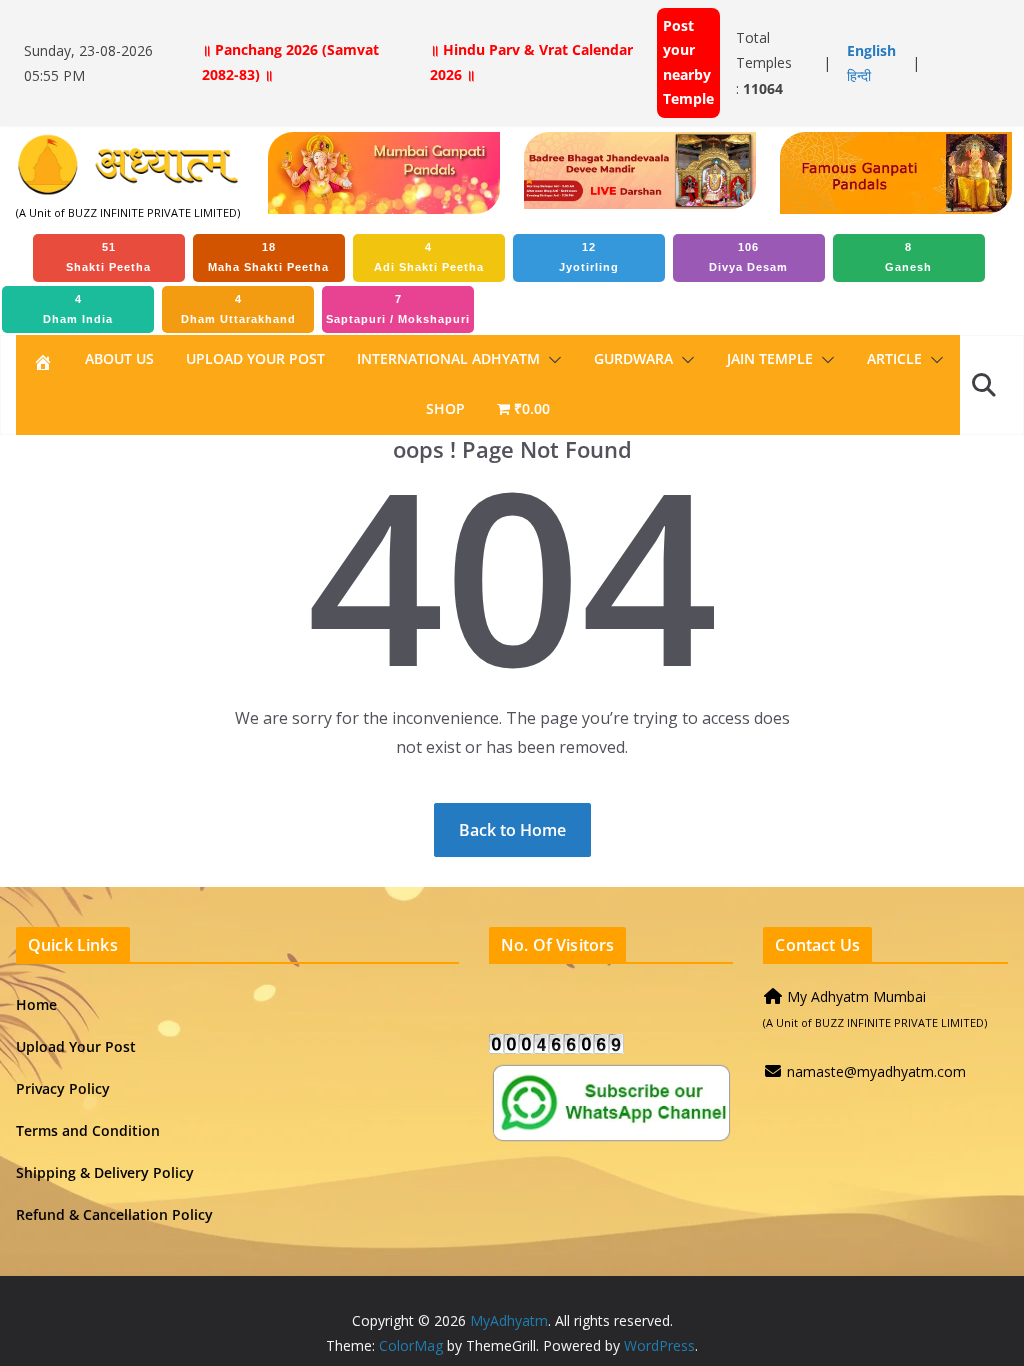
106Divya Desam (748, 257)
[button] (551, 360)
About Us (119, 358)
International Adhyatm (448, 358)
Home (36, 1004)
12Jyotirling (589, 257)
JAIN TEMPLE (770, 358)
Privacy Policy (63, 1088)
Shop (445, 408)
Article (894, 358)
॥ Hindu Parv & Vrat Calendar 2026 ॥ (531, 61)
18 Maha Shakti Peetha (268, 257)
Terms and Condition (88, 1130)
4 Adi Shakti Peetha (429, 257)
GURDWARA (633, 358)
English (871, 50)
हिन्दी (859, 75)
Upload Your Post (255, 358)
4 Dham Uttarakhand (238, 309)
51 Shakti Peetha (108, 257)
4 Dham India (78, 309)
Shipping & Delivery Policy (105, 1172)
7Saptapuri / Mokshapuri (398, 309)
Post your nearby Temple (688, 62)
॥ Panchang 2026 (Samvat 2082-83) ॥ (290, 61)
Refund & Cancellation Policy (114, 1214)
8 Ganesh (908, 257)
